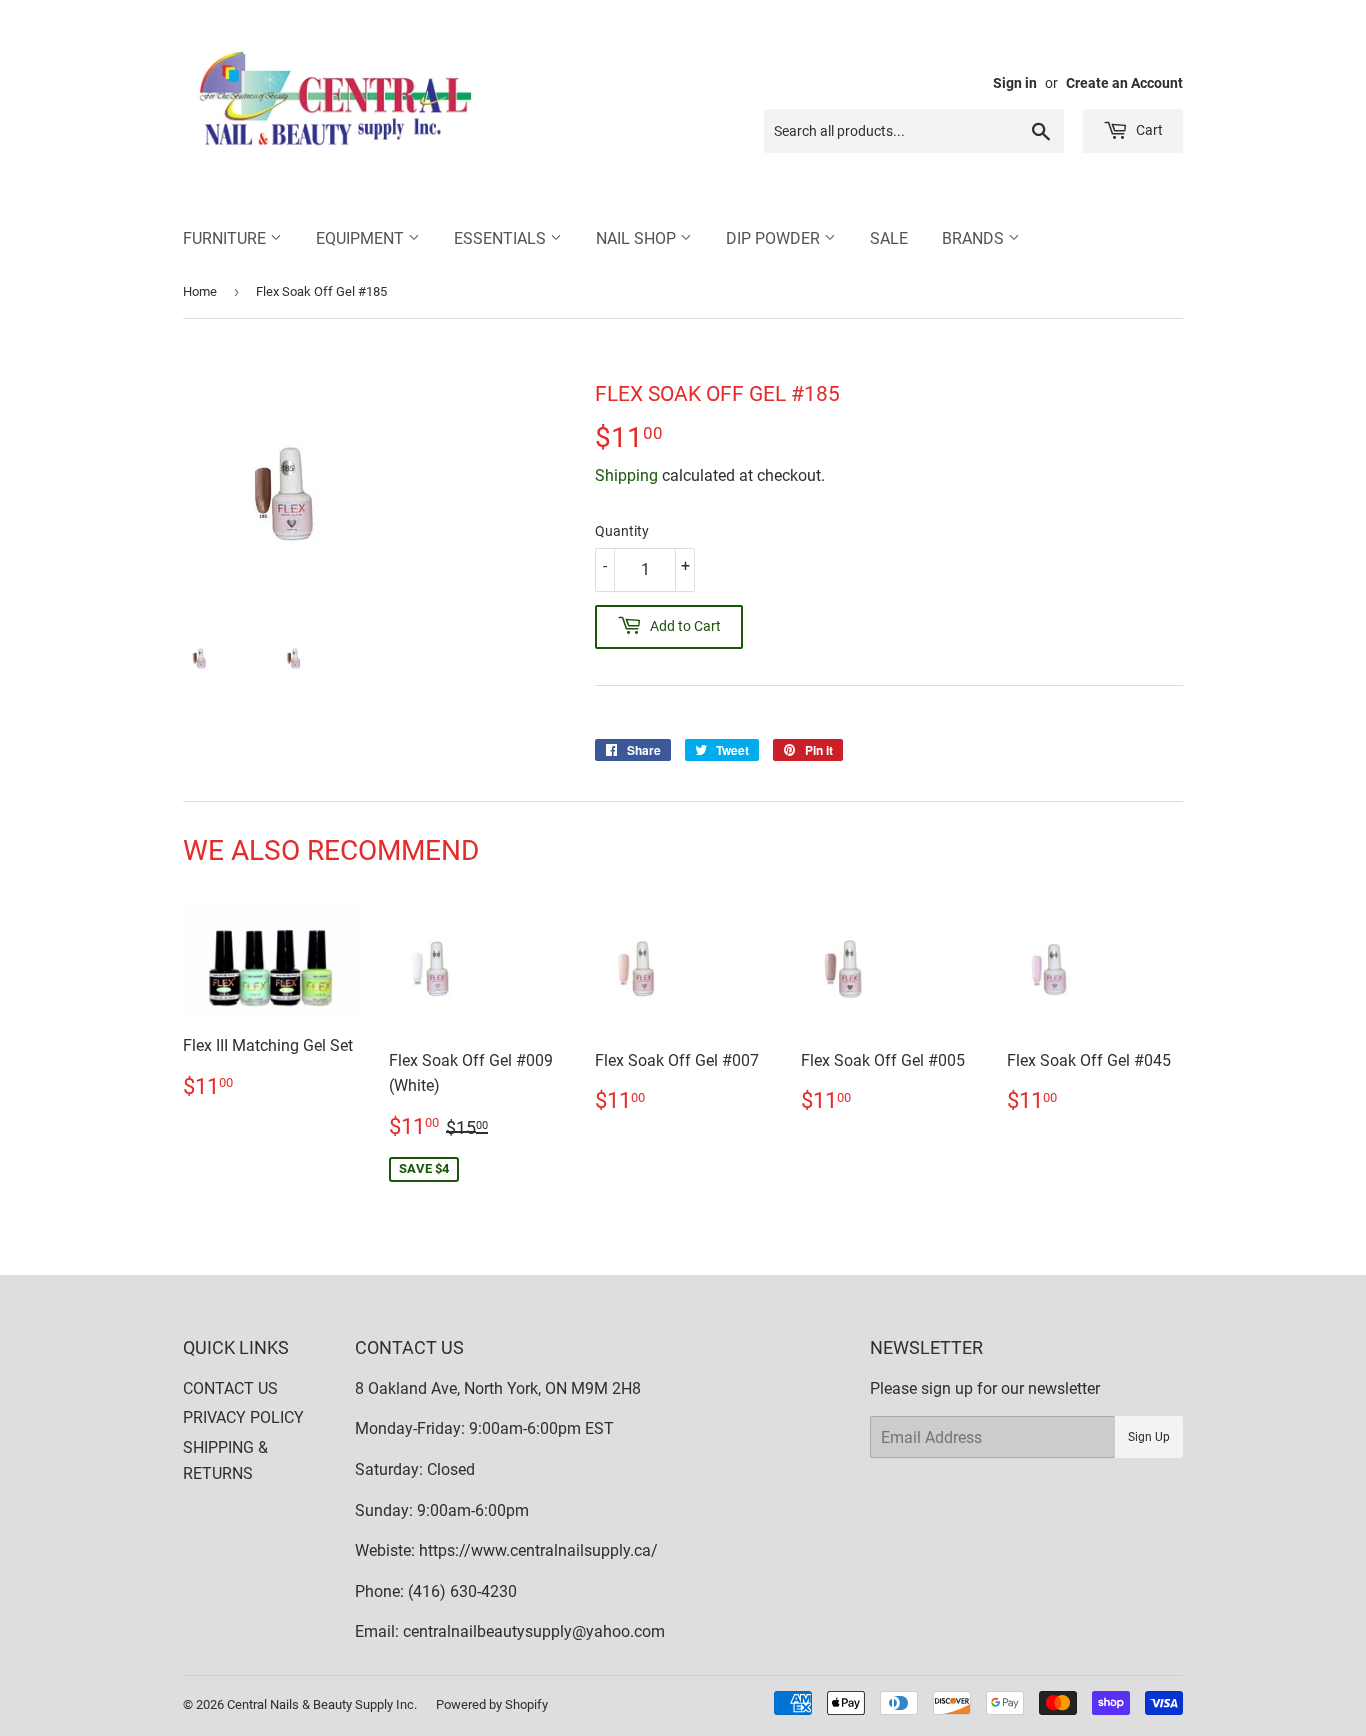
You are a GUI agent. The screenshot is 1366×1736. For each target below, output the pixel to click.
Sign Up (1149, 1437)
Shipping (626, 475)
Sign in (1015, 83)
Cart (1148, 130)
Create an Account (1124, 83)
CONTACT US (230, 1388)
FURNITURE (226, 238)
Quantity (622, 531)
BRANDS (975, 238)
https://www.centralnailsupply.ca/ (538, 1550)
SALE (889, 238)
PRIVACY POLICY (243, 1417)
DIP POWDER (775, 238)
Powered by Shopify (492, 1704)
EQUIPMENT (362, 238)
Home (200, 291)
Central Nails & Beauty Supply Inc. (322, 1704)
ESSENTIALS (502, 238)
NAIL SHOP (638, 238)
